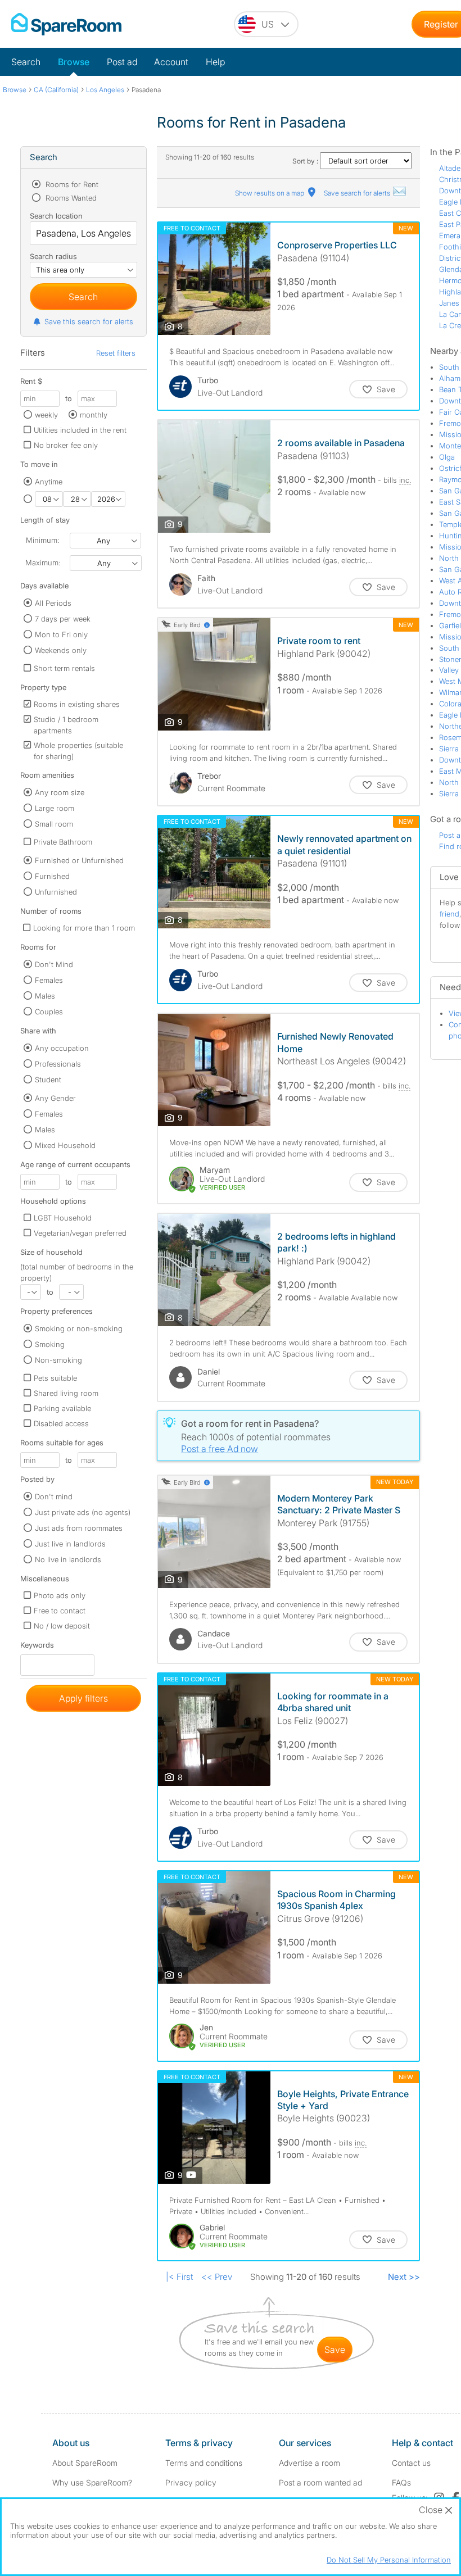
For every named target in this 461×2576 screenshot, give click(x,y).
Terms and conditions (204, 2463)
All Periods (53, 603)
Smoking (50, 1344)
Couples (49, 1012)
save (335, 2350)
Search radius (53, 256)
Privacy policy (191, 2482)
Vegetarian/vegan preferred (80, 1233)
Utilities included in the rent (80, 430)
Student (48, 1080)
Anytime (49, 482)
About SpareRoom (85, 2463)
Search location (56, 216)
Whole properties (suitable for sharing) (78, 751)
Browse (74, 62)
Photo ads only (60, 1595)
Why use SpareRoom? (92, 2482)
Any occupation (62, 1048)
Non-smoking (58, 1360)
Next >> (404, 2277)
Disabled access (61, 1423)
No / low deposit (62, 1626)
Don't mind (54, 1496)
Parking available (62, 1408)
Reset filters (116, 353)
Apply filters (83, 1698)
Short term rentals (64, 668)
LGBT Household (63, 1218)
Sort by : (306, 161)
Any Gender (55, 1098)
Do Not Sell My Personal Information (389, 2560)
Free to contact (60, 1611)
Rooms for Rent (71, 184)
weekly (46, 415)
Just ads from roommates (79, 1528)
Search (26, 62)
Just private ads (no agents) (83, 1512)
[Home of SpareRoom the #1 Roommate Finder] (66, 24)
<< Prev (217, 2277)
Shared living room (66, 1393)
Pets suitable (55, 1378)
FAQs (401, 2482)
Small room (54, 824)
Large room (55, 808)
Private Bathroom (63, 842)
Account (171, 62)
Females (49, 980)
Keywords (37, 1647)
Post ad (122, 62)
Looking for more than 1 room (84, 928)
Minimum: (42, 540)
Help (215, 62)
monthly (94, 415)
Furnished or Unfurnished (79, 860)
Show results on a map (270, 193)
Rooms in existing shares (77, 704)
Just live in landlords (70, 1544)
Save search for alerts (358, 193)
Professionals (58, 1064)
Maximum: (43, 563)
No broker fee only (66, 445)
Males (45, 996)
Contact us (411, 2463)
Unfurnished (56, 892)
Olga (447, 457)
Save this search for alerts (89, 321)
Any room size (60, 792)
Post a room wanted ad (320, 2482)
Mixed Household (65, 1145)
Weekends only (61, 650)
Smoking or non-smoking (79, 1328)
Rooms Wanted (70, 198)
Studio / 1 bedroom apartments (66, 725)
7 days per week (63, 619)
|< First (179, 2277)
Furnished (52, 876)
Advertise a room (309, 2463)
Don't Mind (54, 964)
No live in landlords (68, 1559)
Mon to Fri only (61, 634)
